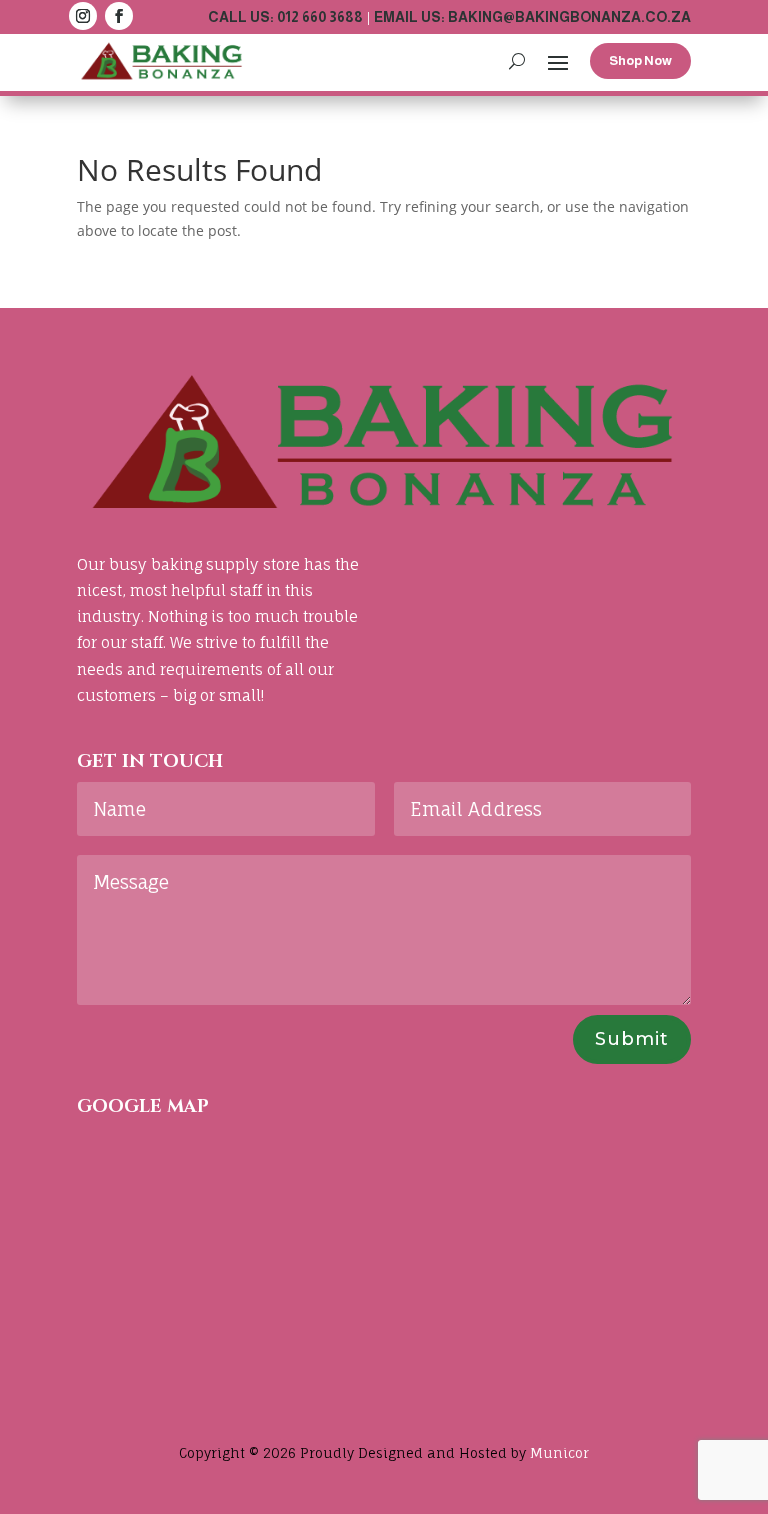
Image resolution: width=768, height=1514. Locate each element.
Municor (559, 1453)
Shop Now (640, 60)
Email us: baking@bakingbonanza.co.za (532, 17)
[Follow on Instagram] (83, 16)
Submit (632, 1039)
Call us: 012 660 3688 (285, 17)
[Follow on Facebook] (119, 16)
